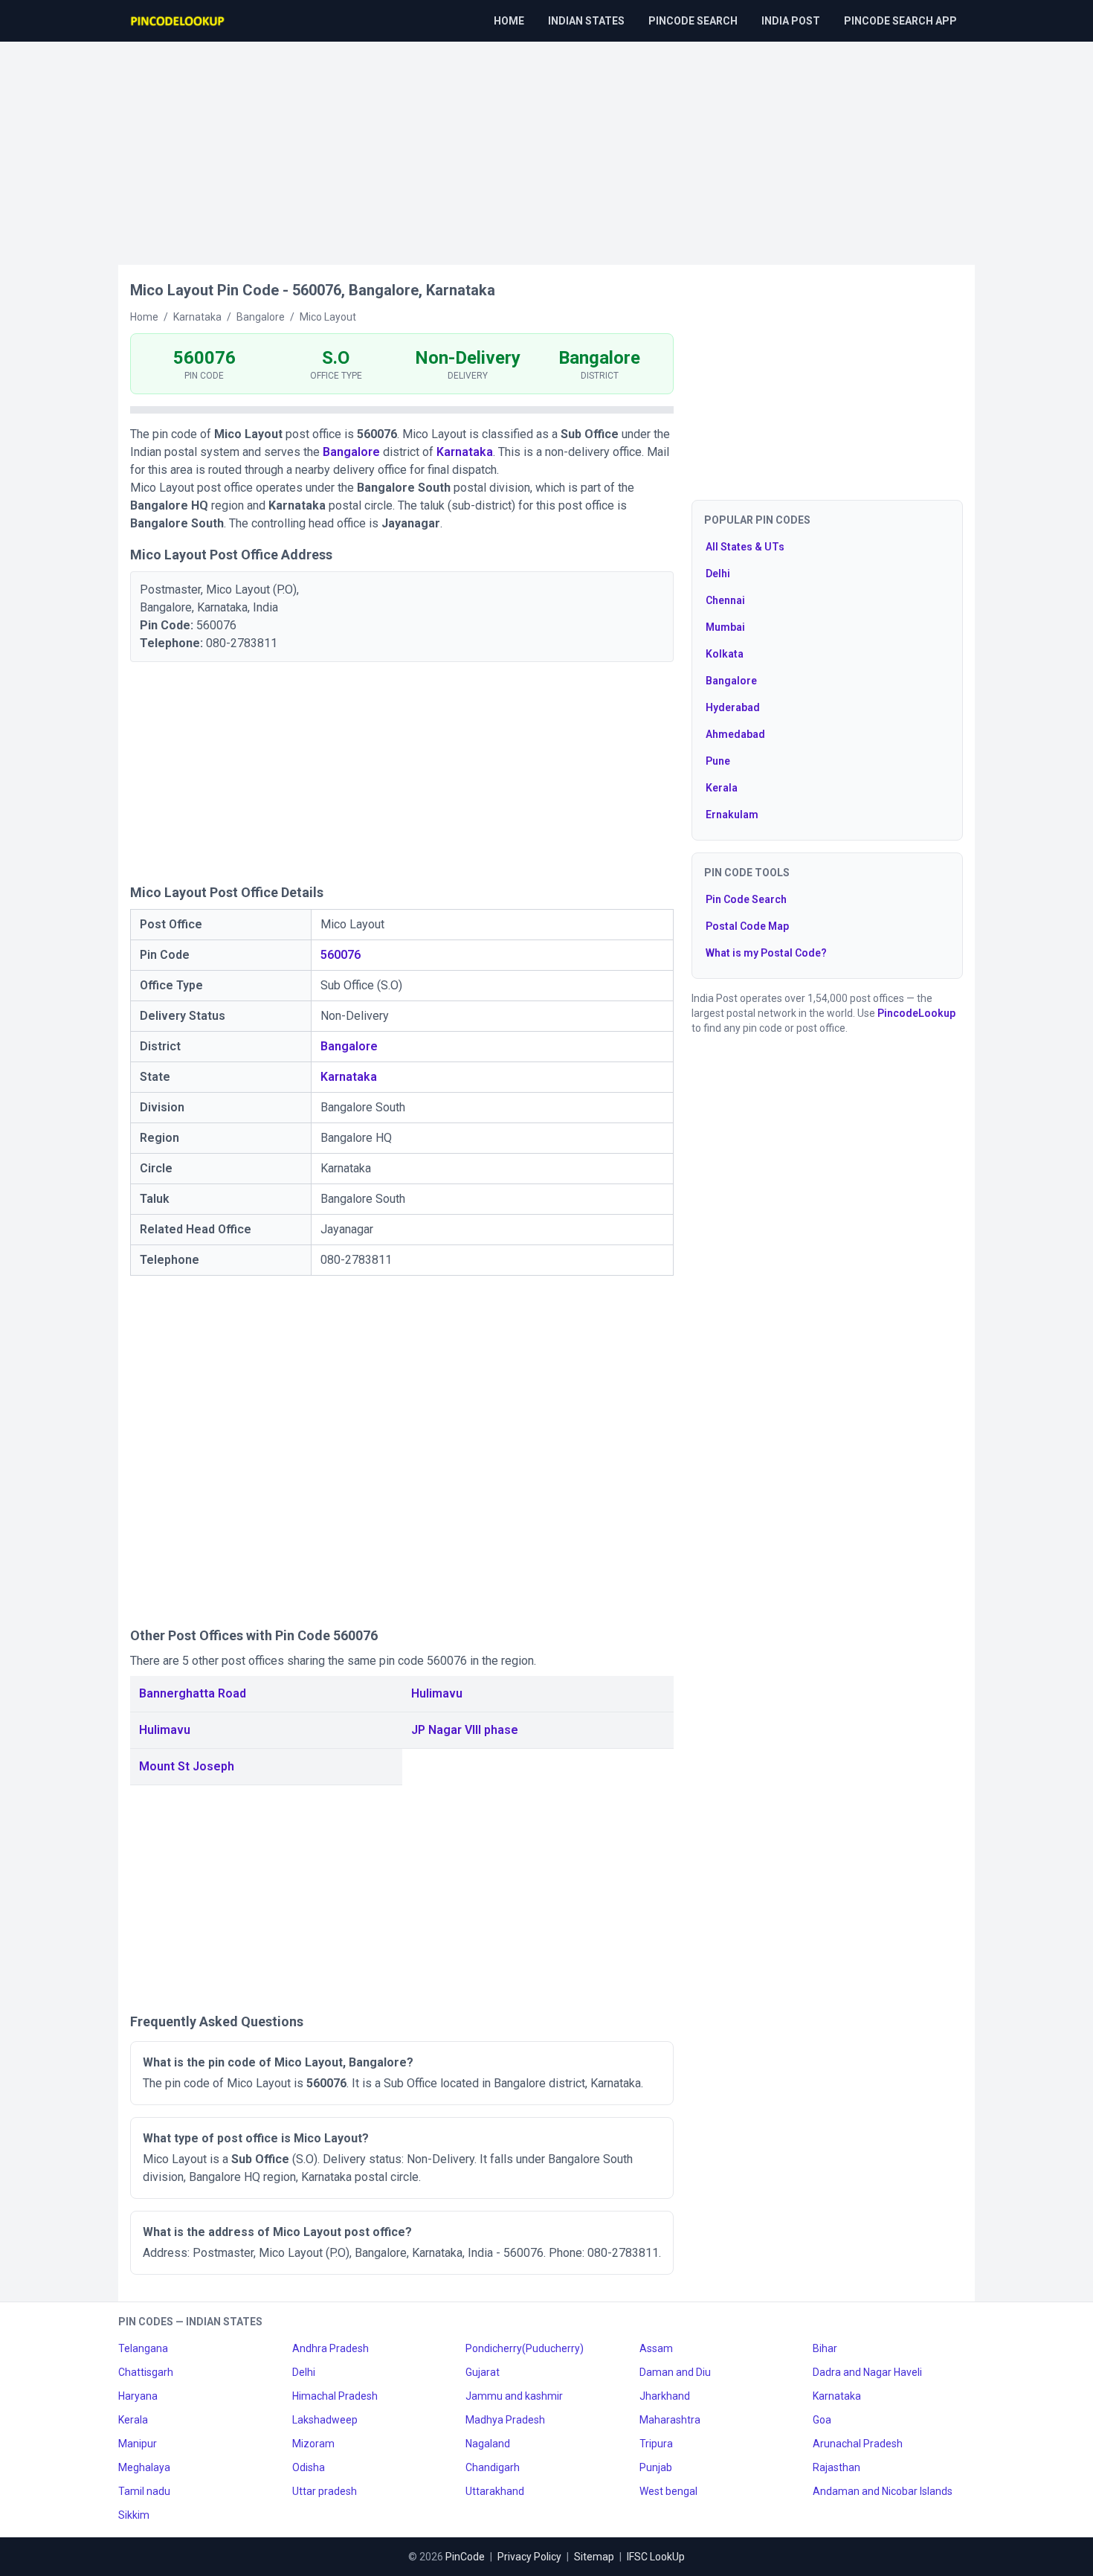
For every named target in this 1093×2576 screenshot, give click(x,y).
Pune (718, 761)
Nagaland (488, 2444)
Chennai (725, 600)
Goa (822, 2420)
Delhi (718, 574)
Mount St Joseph (187, 1766)
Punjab (656, 2467)
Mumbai (725, 627)
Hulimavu (437, 1693)
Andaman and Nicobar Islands (883, 2491)
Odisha (309, 2467)
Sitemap (594, 2557)
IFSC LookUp (656, 2557)
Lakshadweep (325, 2420)
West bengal (668, 2491)
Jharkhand (665, 2396)
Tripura (656, 2444)
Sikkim (134, 2515)
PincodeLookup (916, 1013)
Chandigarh (493, 2467)
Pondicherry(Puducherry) (525, 2348)
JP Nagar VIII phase (465, 1730)
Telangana (143, 2348)
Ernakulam (732, 815)
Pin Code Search (746, 899)
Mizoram (313, 2444)
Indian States (586, 21)
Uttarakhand (495, 2491)
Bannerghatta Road (193, 1693)
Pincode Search (693, 21)
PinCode (465, 2557)
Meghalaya (144, 2467)
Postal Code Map (747, 926)
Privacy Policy (529, 2557)
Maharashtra (670, 2420)
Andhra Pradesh (331, 2348)
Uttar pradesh (325, 2491)
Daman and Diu (675, 2372)
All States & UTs (745, 547)
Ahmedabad (735, 734)
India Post (791, 21)
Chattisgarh (146, 2372)
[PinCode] (178, 21)
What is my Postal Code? (766, 953)
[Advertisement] (546, 146)
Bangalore (351, 452)
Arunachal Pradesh (858, 2444)
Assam (656, 2348)
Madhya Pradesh (505, 2420)
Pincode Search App (900, 21)
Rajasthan (836, 2467)
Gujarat (483, 2372)
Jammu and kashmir (514, 2396)
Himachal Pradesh (335, 2396)
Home (509, 21)
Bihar (825, 2348)
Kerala (722, 788)
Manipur (138, 2444)
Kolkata (725, 654)
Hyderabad (733, 707)
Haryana (138, 2396)
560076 (341, 955)
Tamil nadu (144, 2491)
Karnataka (465, 452)
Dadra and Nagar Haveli (867, 2372)
